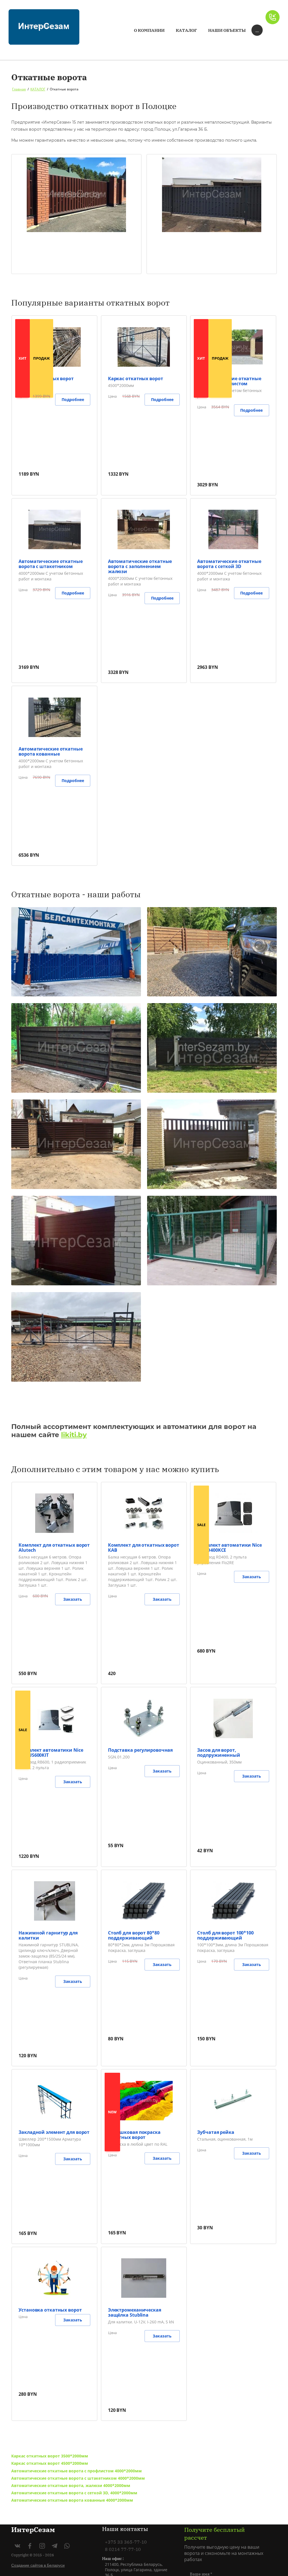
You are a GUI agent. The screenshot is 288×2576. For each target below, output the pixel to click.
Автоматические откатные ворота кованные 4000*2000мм (72, 2500)
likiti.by (74, 1435)
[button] (273, 17)
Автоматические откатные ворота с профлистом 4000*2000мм (76, 2471)
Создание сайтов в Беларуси (38, 2565)
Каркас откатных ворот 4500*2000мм (50, 2463)
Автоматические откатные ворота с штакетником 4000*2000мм (78, 2478)
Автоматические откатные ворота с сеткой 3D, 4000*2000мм (74, 2493)
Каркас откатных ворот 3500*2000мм (50, 2456)
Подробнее (73, 399)
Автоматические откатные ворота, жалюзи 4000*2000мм (71, 2485)
